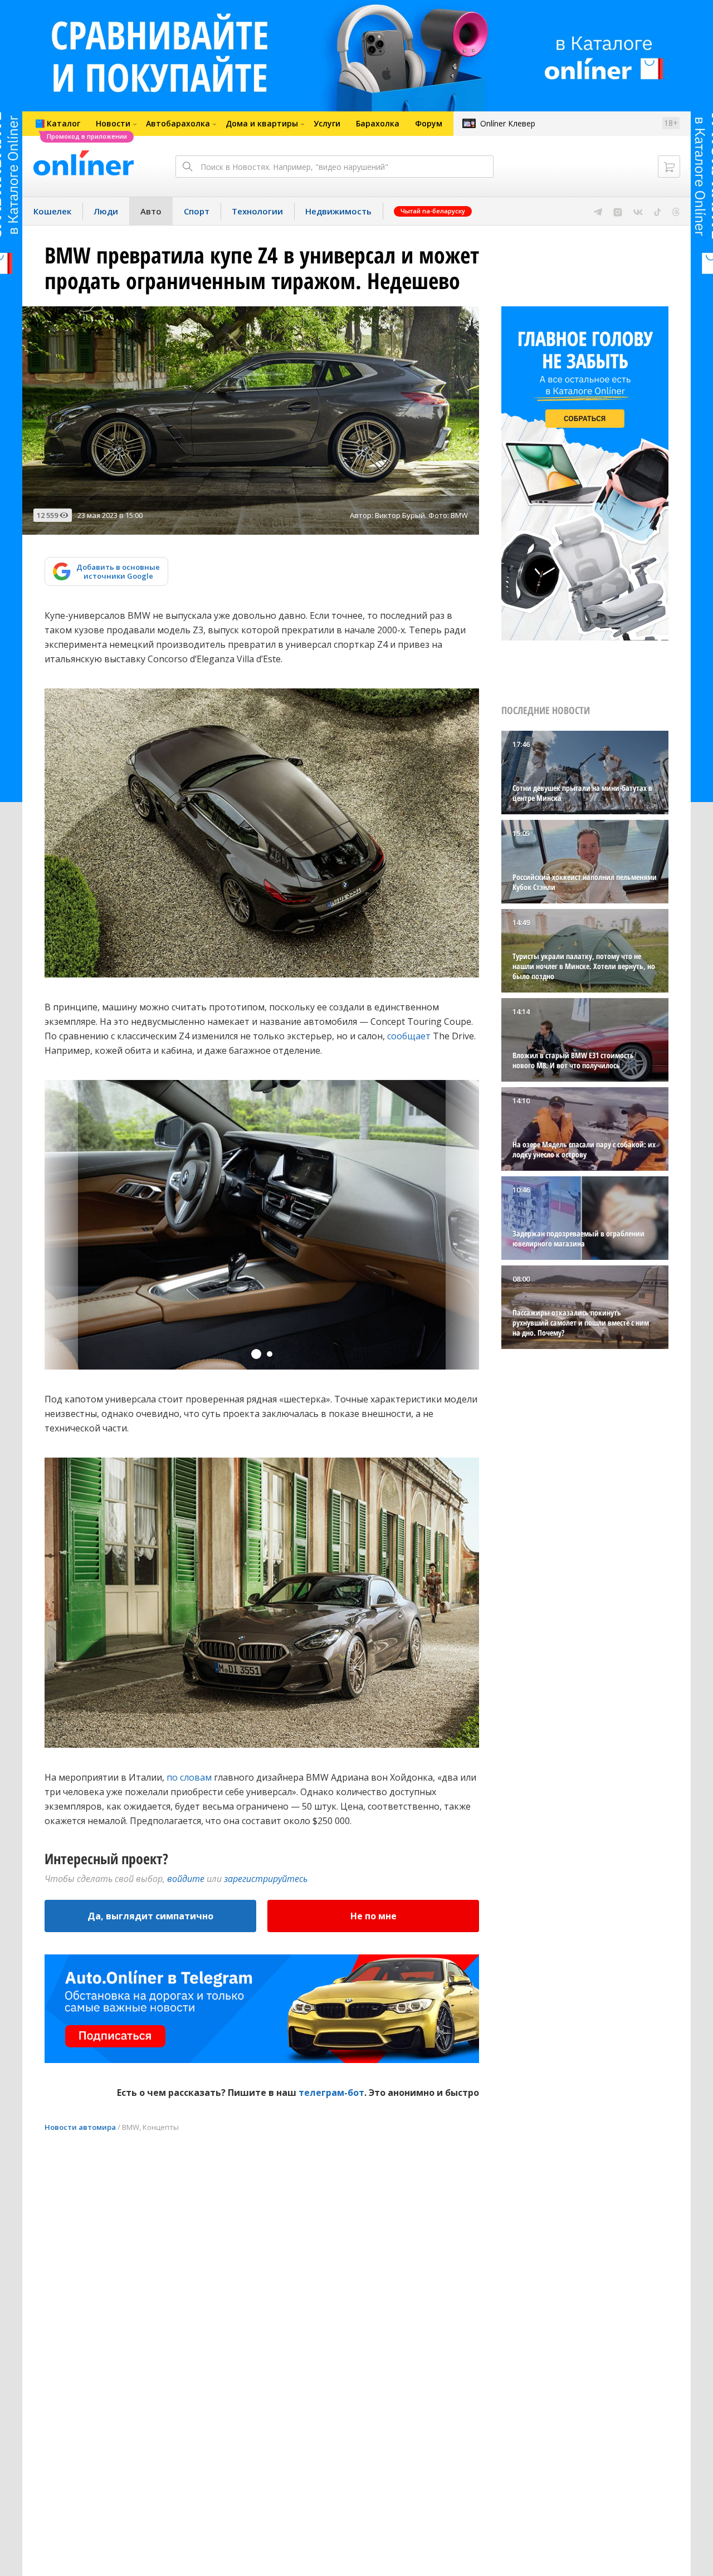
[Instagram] (618, 211)
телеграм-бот (331, 2093)
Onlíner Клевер (508, 123)
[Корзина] (669, 167)
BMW (131, 2127)
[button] (256, 1354)
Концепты (161, 2127)
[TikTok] (658, 211)
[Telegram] (598, 211)
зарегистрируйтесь (266, 1879)
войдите (186, 1879)
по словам (189, 1777)
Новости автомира (80, 2127)
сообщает (409, 1036)
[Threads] (676, 211)
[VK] (638, 211)
